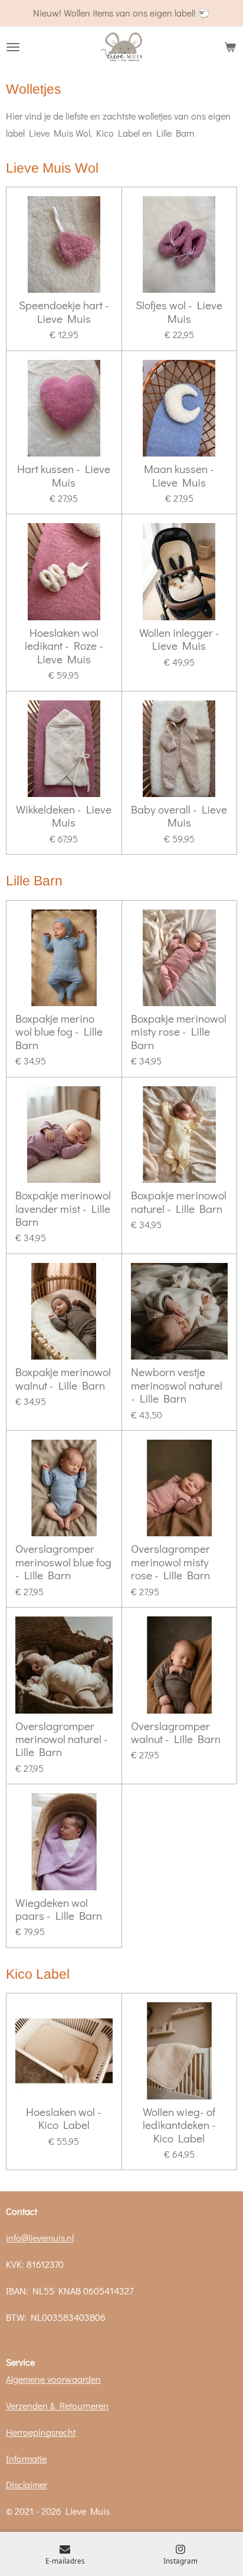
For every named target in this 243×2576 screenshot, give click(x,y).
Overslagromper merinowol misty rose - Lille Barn (170, 1562)
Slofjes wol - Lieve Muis (179, 312)
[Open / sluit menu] (13, 47)
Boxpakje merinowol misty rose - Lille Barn (179, 1032)
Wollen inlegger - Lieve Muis (179, 639)
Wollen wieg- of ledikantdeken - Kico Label (179, 2125)
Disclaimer (27, 2484)
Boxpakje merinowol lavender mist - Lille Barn (63, 1208)
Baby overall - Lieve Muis (179, 816)
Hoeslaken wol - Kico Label (64, 2119)
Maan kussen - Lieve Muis (179, 476)
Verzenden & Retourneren (57, 2405)
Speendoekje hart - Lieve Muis (64, 312)
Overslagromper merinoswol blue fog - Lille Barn (63, 1562)
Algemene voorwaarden (53, 2379)
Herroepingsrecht (41, 2432)
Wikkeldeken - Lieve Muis (64, 816)
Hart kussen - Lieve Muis (64, 476)
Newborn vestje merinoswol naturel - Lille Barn (177, 1385)
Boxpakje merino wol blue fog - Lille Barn (59, 1032)
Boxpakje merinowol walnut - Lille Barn (63, 1379)
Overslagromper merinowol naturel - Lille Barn (62, 1739)
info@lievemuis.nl (40, 2238)
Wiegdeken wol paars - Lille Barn (59, 1909)
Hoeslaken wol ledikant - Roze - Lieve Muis (64, 646)
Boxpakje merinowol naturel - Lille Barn (179, 1202)
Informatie (26, 2458)
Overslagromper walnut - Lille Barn (176, 1733)
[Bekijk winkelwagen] (230, 47)
